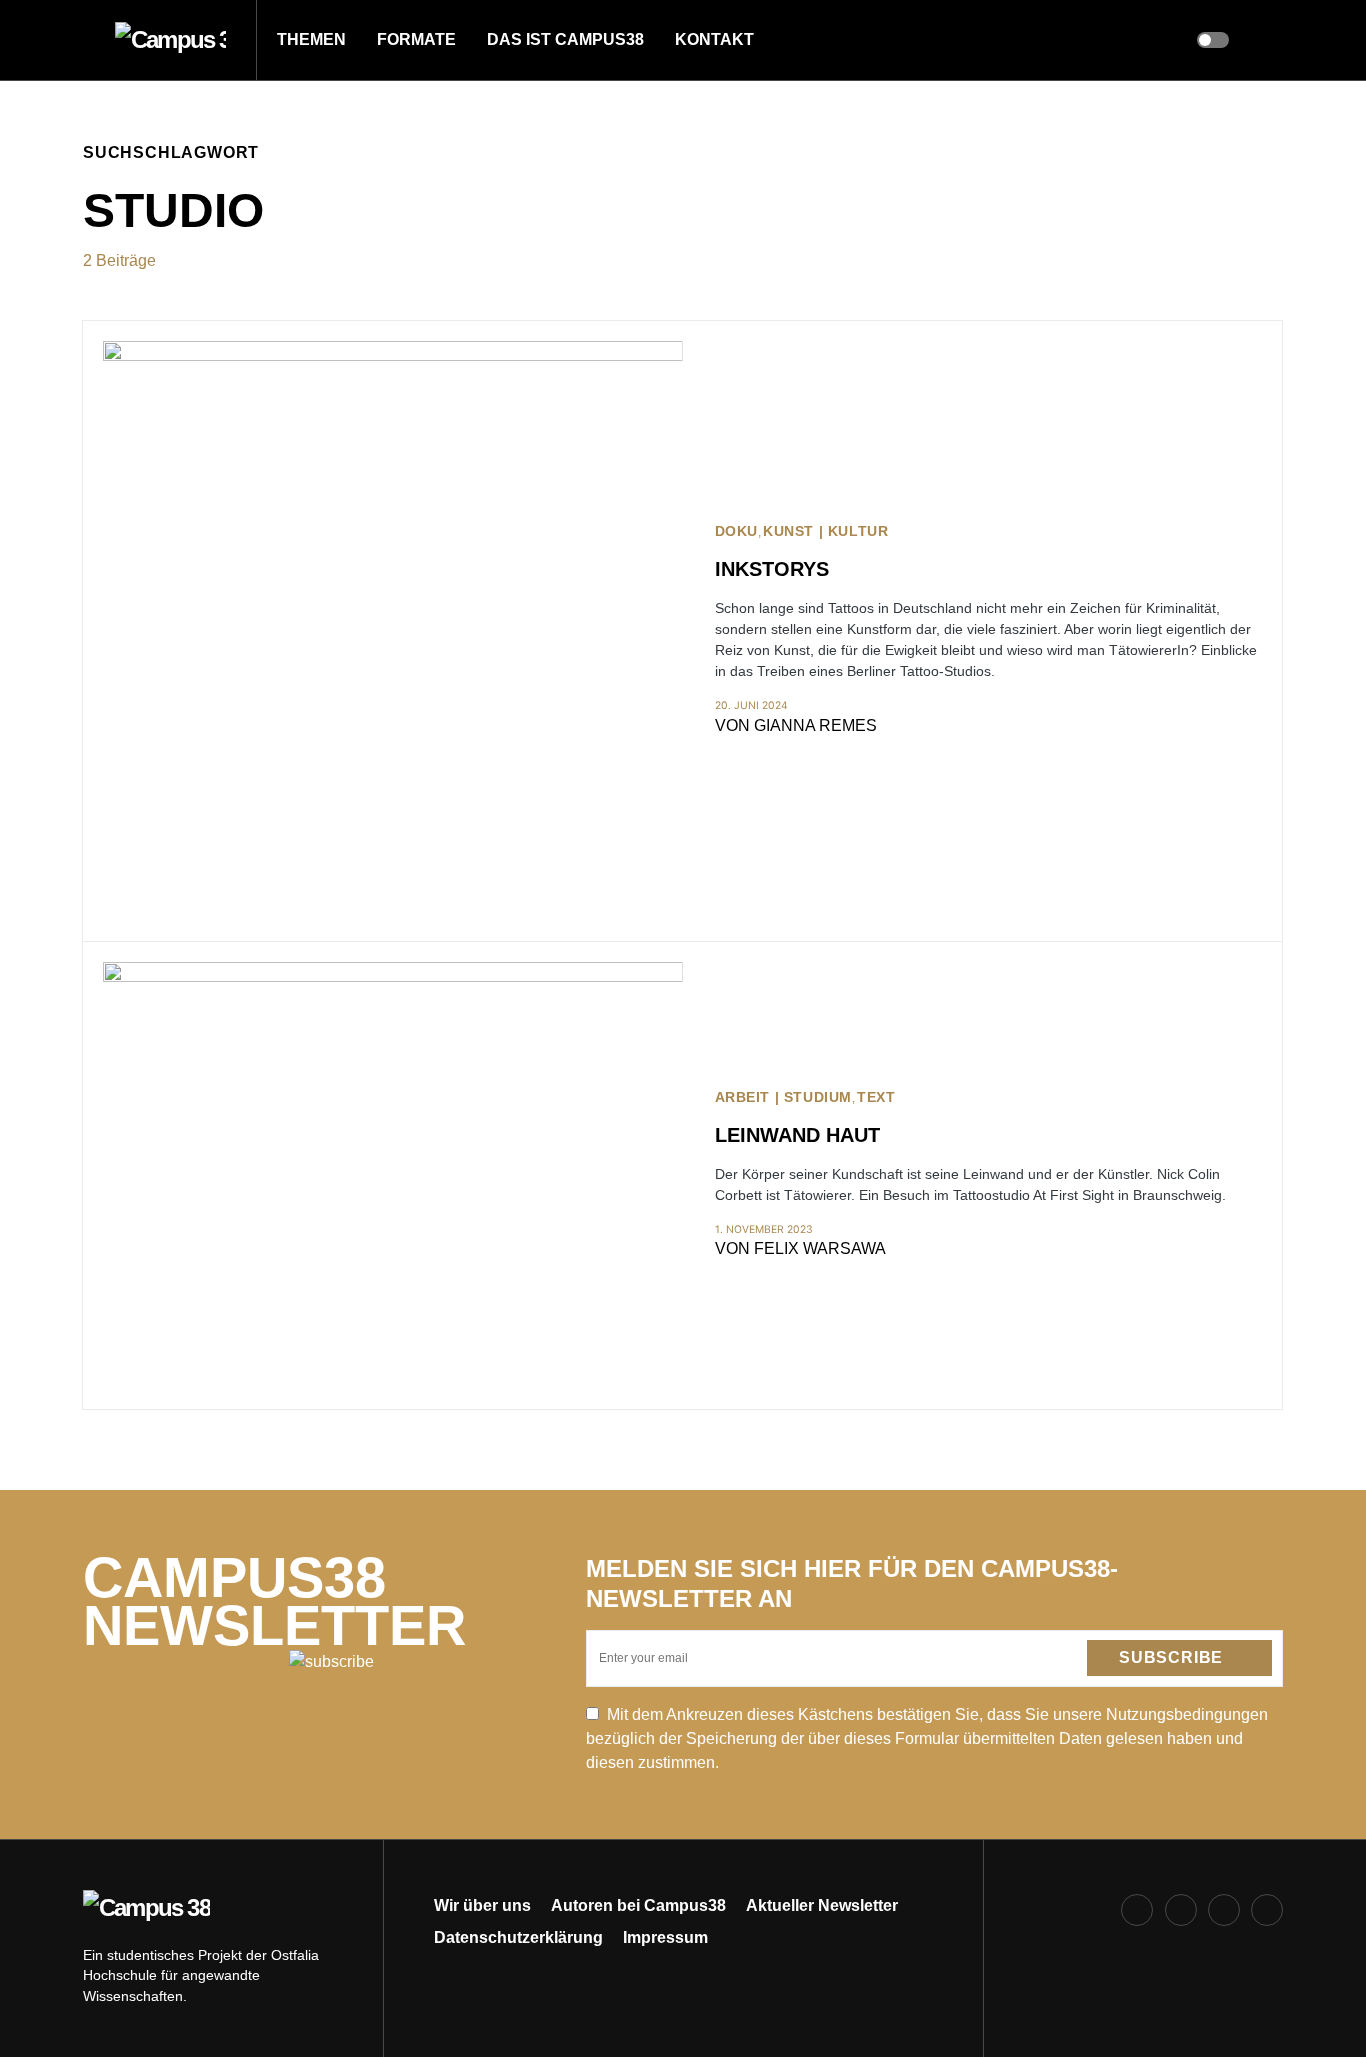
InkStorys (772, 569)
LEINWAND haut (797, 1135)
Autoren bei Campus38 (638, 1905)
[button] (89, 40)
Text (876, 1097)
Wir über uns (482, 1905)
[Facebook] (1137, 1910)
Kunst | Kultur (825, 531)
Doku (736, 531)
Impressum (665, 1937)
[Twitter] (1224, 1910)
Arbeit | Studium (784, 1097)
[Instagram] (1181, 1910)
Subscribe (1171, 1657)
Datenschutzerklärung (518, 1937)
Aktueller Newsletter (822, 1905)
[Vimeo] (1267, 1910)
